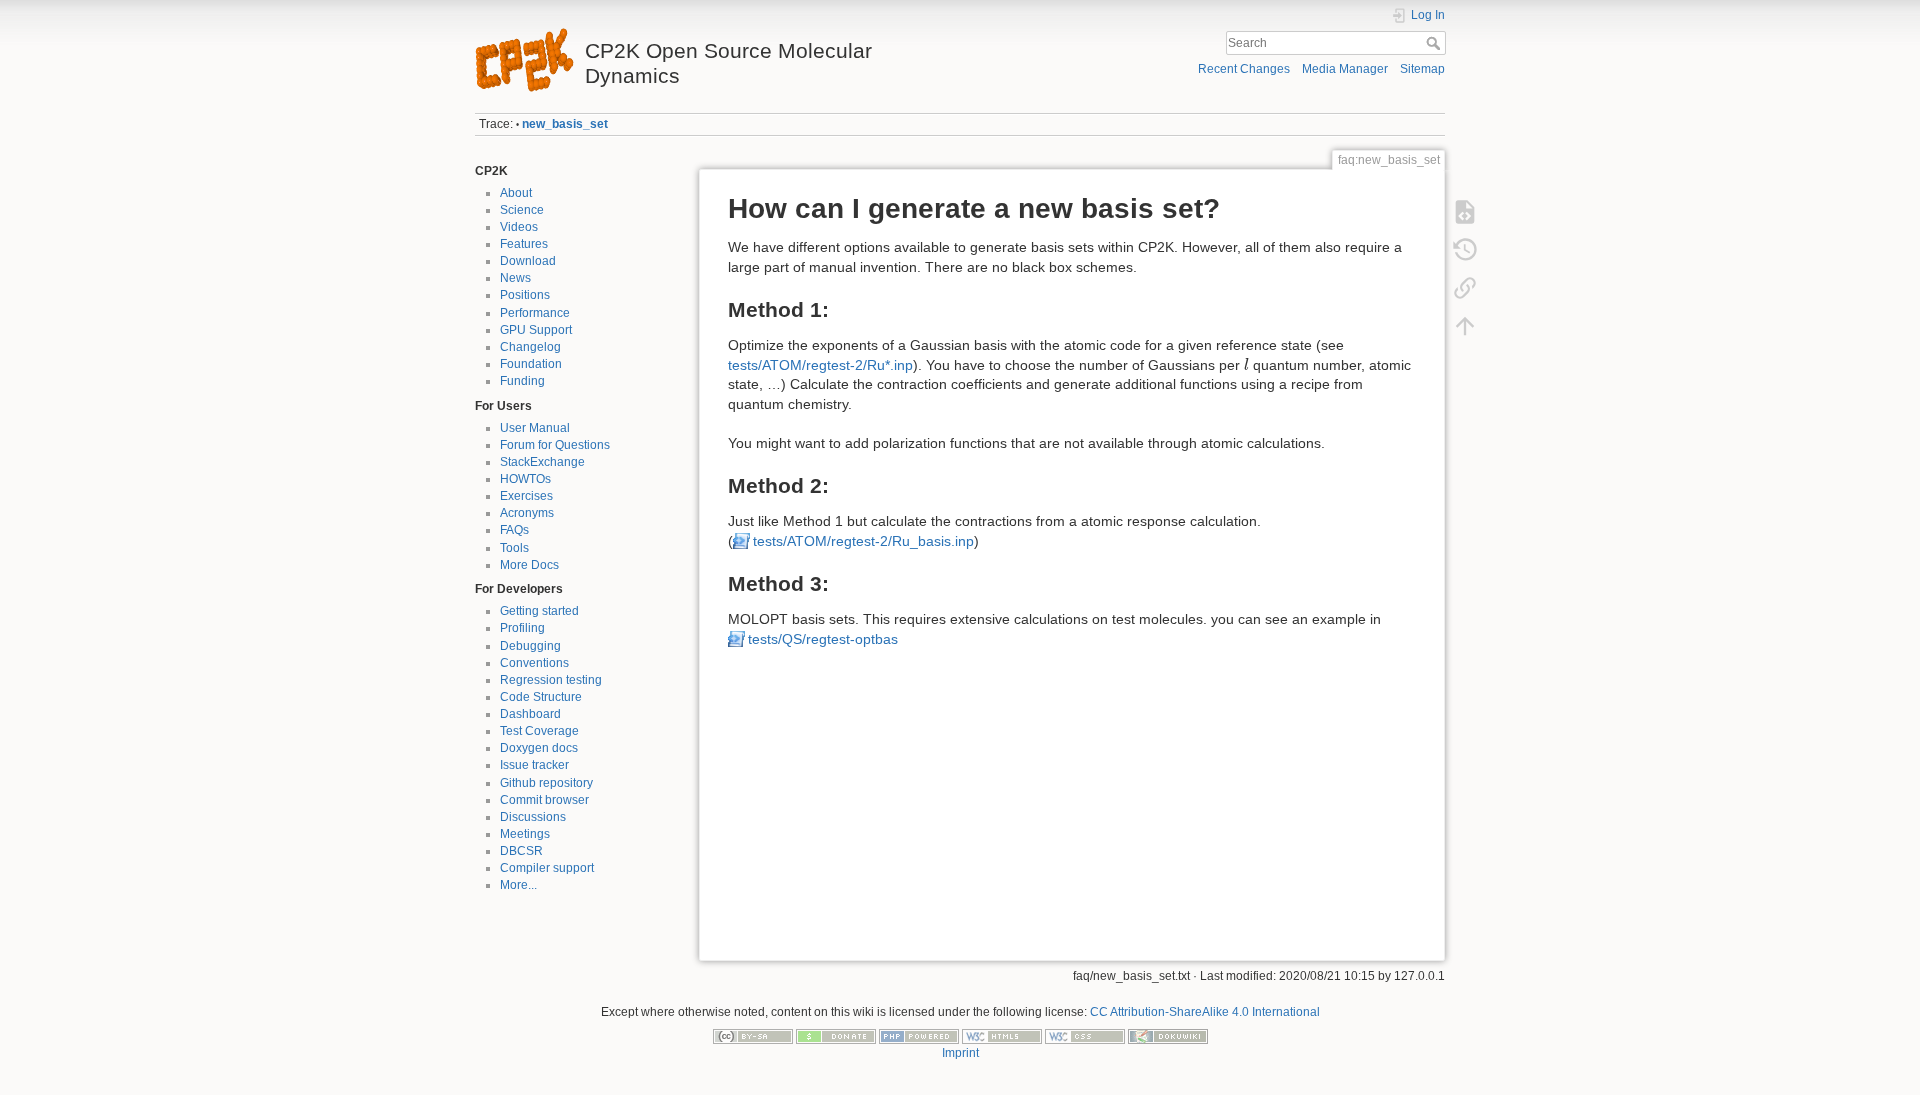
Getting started (539, 611)
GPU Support (536, 330)
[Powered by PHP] (919, 1036)
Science (522, 210)
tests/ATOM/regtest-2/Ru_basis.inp (863, 541)
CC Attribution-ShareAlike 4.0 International (1205, 1012)
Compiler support (547, 868)
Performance (535, 313)
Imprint (960, 1053)
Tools (514, 548)
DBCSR (521, 851)
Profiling (522, 628)
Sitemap (1422, 69)
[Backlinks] (1465, 288)
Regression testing (551, 680)
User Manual (535, 428)
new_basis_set (565, 124)
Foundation (531, 364)
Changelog (530, 347)
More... (518, 885)
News (515, 278)
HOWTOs (525, 479)
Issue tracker (534, 765)
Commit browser (544, 800)
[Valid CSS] (1085, 1036)
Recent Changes (1244, 69)
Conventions (534, 663)
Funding (522, 381)
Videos (519, 227)
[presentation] (1246, 364)
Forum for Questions (555, 445)
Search (1435, 43)
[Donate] (836, 1036)
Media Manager (1345, 69)
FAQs (514, 530)
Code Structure (541, 697)
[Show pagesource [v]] (1465, 212)
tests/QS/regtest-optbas (823, 639)
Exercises (526, 496)
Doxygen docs (539, 748)
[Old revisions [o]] (1465, 250)
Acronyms (527, 513)
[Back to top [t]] (1465, 326)
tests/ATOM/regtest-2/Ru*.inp (820, 365)
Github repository (546, 783)
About (516, 193)
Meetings (525, 834)
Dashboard (530, 714)
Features (524, 244)
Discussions (533, 817)
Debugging (530, 646)
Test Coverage (539, 731)
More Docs (529, 565)
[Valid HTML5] (1002, 1036)
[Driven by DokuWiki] (1168, 1036)
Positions (525, 295)
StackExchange (542, 462)
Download (528, 261)
